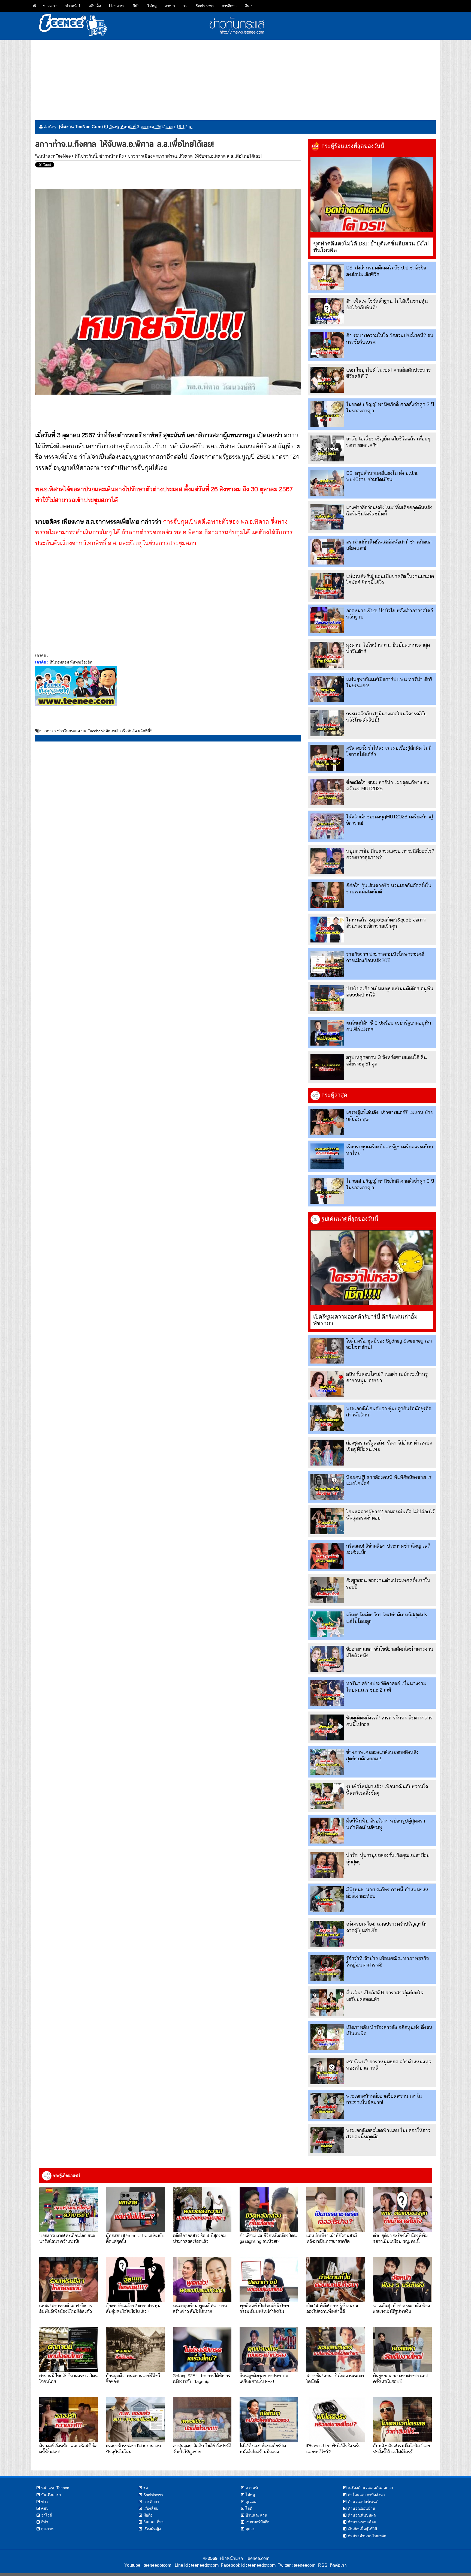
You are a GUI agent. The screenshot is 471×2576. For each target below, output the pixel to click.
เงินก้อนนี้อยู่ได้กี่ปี (362, 2529)
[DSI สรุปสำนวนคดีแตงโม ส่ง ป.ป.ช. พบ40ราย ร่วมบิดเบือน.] (327, 483)
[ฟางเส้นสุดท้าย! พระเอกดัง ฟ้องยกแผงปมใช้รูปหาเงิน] (402, 2280)
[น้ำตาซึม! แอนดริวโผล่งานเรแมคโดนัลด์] (336, 2350)
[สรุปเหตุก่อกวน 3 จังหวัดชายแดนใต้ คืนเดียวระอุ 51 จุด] (327, 1067)
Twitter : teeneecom (295, 2565)
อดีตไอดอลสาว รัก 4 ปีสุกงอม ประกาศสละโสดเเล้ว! (199, 2238)
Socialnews (205, 6)
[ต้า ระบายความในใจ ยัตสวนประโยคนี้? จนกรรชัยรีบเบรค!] (327, 345)
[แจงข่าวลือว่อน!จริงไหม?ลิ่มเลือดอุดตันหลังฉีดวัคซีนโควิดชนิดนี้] (327, 517)
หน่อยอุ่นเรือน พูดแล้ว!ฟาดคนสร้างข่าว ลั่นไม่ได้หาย (200, 2308)
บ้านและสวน (256, 2515)
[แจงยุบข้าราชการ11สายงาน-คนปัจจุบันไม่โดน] (135, 2420)
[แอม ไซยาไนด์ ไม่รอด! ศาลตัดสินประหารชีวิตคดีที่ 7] (327, 380)
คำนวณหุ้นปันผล (362, 2515)
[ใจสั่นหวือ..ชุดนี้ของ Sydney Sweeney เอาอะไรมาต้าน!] (327, 1351)
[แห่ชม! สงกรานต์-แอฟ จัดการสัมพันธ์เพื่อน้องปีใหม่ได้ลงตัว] (69, 2280)
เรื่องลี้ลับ (151, 2508)
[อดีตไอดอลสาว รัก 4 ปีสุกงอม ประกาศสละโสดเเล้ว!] (202, 2209)
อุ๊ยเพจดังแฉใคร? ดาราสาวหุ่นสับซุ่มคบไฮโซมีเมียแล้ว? (133, 2308)
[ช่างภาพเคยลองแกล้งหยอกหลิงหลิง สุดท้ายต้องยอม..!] (327, 1762)
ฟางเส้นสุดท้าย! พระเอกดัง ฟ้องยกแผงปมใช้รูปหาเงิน (401, 2308)
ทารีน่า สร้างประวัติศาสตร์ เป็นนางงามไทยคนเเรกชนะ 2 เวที (386, 1686)
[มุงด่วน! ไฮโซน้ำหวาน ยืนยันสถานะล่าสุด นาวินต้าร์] (327, 655)
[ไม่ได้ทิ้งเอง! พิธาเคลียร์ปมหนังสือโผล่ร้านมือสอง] (269, 2420)
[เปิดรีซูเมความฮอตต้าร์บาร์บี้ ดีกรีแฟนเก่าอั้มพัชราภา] (372, 1268)
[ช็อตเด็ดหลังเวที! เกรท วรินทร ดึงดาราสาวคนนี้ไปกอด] (327, 1727)
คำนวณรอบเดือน (362, 2522)
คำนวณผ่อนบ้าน (362, 2508)
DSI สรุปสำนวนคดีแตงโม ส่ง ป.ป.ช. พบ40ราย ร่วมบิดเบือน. (382, 476)
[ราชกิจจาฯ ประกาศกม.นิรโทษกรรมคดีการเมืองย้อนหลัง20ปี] (327, 964)
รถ (185, 6)
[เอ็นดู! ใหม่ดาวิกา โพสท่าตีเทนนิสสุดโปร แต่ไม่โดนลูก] (327, 1624)
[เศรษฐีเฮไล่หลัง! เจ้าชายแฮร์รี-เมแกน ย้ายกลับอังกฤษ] (327, 1122)
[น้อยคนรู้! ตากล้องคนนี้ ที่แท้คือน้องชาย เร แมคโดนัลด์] (327, 1487)
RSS (323, 2565)
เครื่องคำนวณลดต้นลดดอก (370, 2488)
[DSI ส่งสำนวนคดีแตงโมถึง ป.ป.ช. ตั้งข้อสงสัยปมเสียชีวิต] (327, 277)
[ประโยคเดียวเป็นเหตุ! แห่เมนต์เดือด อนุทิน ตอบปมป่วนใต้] (327, 998)
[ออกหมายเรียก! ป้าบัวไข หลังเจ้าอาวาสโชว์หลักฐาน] (327, 620)
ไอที (249, 2508)
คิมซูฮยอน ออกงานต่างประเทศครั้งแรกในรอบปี (401, 2378)
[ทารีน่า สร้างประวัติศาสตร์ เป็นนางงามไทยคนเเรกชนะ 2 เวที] (327, 1693)
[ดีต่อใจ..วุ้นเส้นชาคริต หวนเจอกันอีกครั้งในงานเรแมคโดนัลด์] (327, 895)
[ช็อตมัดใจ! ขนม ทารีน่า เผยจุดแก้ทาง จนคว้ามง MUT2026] (327, 792)
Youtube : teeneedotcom (148, 2565)
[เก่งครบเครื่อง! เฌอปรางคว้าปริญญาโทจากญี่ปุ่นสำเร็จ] (327, 1934)
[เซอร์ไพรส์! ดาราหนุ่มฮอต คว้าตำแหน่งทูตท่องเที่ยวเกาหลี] (327, 2071)
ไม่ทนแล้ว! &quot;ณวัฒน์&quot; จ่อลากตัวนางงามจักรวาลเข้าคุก (386, 923)
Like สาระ (117, 6)
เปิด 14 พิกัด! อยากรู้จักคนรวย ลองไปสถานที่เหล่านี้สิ (333, 2308)
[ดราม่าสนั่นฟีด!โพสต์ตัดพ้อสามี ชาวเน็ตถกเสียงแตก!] (327, 552)
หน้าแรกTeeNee (55, 156)
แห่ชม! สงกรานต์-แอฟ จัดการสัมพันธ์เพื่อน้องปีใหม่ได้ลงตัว (66, 2308)
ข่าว (45, 2502)
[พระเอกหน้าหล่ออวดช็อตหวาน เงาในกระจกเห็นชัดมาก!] (327, 2106)
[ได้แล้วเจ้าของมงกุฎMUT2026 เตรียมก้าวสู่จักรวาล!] (327, 826)
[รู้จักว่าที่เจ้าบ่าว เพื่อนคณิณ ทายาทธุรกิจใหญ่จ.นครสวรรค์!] (327, 1968)
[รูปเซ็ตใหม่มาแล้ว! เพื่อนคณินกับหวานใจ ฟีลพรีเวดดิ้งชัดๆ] (327, 1796)
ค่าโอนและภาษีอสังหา (366, 2495)
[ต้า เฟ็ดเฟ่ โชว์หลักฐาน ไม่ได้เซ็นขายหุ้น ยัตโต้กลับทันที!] (327, 311)
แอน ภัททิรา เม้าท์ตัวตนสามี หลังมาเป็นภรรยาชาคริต (332, 2238)
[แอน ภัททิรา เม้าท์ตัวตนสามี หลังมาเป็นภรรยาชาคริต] (336, 2209)
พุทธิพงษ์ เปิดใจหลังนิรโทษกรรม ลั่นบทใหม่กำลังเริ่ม (264, 2308)
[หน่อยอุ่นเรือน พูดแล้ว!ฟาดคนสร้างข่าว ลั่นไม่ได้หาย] (202, 2280)
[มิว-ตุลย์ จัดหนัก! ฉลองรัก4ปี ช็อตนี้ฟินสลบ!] (69, 2420)
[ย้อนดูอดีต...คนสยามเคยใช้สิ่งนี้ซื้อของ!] (135, 2350)
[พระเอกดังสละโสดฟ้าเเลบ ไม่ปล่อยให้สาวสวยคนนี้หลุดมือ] (327, 2140)
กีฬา (136, 6)
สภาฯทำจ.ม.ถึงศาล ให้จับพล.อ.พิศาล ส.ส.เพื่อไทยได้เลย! (209, 156)
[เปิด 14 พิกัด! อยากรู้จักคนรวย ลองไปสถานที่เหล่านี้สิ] (336, 2280)
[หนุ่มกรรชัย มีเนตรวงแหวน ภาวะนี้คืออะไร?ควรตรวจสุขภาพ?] (327, 861)
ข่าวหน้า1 (73, 6)
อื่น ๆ (249, 6)
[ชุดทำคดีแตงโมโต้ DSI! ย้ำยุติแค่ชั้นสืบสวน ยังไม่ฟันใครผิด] (372, 195)
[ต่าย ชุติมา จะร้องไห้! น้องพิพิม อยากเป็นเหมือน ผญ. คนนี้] (402, 2209)
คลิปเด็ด (95, 6)
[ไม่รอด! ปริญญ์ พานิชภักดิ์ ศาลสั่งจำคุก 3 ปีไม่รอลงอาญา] (327, 414)
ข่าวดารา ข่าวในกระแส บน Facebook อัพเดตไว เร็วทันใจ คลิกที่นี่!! (96, 731)
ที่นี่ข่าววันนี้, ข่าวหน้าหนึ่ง (99, 156)
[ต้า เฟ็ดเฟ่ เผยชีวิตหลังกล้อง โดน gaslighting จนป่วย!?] (269, 2209)
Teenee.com (257, 2558)
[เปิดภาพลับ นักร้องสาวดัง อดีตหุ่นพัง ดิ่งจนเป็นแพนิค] (327, 2037)
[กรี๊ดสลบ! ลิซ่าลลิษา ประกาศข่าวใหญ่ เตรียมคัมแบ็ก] (327, 1556)
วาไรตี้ (47, 2515)
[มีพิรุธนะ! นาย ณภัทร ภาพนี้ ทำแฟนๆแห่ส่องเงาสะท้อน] (327, 1899)
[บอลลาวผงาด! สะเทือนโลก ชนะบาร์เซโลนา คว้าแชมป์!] (69, 2209)
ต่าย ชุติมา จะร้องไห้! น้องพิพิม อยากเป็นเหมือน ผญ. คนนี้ (400, 2238)
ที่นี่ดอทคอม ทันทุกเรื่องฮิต (71, 662)
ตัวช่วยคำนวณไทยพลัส (367, 2536)
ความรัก (252, 2488)
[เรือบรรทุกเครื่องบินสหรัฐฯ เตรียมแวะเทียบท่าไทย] (327, 1156)
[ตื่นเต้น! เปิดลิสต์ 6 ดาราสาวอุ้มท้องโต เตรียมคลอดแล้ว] (327, 2002)
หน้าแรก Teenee (55, 2488)
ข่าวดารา (50, 6)
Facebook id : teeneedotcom (247, 2565)
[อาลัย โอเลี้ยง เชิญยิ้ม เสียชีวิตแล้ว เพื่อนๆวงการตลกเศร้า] (327, 448)
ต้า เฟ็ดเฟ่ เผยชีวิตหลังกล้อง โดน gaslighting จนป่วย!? (268, 2238)
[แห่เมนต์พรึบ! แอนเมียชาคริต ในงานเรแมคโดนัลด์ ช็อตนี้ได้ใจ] (327, 586)
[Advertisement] (235, 78)
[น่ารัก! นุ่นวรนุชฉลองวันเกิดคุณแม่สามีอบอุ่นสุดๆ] (327, 1865)
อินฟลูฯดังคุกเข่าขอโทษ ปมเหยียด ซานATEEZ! (264, 2378)
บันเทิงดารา (51, 2495)
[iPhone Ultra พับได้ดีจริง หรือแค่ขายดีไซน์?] (336, 2420)
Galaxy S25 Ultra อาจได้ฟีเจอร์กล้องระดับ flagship (201, 2378)
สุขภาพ (47, 2529)
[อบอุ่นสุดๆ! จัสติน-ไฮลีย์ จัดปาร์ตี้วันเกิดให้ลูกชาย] (202, 2420)
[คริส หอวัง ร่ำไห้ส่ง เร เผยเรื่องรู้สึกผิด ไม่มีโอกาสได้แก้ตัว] (327, 758)
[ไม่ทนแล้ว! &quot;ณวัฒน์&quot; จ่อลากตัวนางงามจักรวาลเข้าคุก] (327, 930)
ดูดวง (250, 2529)
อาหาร (170, 6)
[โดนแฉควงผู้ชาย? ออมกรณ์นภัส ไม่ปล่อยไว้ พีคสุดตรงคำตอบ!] (327, 1521)
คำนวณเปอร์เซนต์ (363, 2502)
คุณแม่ (251, 2502)
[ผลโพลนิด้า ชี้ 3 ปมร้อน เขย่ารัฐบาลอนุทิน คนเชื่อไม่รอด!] (327, 1033)
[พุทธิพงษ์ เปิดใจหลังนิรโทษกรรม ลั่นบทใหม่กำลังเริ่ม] (269, 2280)
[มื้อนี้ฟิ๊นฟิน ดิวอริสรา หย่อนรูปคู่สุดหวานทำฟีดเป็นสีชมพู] (327, 1831)
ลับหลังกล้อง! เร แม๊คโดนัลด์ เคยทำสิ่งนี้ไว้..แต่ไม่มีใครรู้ (401, 2448)
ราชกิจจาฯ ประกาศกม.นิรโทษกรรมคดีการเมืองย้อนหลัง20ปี (385, 957)
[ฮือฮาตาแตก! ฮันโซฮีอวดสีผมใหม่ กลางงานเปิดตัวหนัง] (327, 1659)
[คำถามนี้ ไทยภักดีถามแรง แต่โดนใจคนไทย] (69, 2350)
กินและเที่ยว (153, 2522)
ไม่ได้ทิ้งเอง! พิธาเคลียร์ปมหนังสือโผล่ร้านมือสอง (263, 2448)
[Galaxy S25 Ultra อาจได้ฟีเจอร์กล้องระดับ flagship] (202, 2350)
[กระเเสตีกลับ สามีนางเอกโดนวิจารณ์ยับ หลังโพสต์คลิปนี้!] (327, 723)
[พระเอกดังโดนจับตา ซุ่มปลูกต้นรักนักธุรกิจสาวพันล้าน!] (327, 1418)
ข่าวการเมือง (140, 156)
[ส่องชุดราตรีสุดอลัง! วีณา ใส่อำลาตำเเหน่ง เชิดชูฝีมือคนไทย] (327, 1453)
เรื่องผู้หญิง (152, 2529)
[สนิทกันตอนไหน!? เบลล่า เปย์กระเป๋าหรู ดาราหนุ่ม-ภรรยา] (327, 1384)
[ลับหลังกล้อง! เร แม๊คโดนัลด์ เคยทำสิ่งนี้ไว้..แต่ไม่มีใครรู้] (402, 2420)
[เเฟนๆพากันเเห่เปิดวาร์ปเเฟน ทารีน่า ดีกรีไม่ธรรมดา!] (327, 689)
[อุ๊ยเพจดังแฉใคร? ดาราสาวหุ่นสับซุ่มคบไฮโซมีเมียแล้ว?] (135, 2280)
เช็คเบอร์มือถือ (257, 2522)
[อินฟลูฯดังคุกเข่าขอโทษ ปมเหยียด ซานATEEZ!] (269, 2350)
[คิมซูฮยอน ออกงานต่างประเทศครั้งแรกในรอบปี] (327, 1590)
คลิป (45, 2508)
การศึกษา (229, 6)
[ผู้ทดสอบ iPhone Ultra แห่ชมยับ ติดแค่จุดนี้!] (135, 2209)
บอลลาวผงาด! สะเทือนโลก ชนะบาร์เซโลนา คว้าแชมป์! (67, 2238)
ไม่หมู (152, 6)
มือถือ (148, 2515)
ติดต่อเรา (337, 2565)
